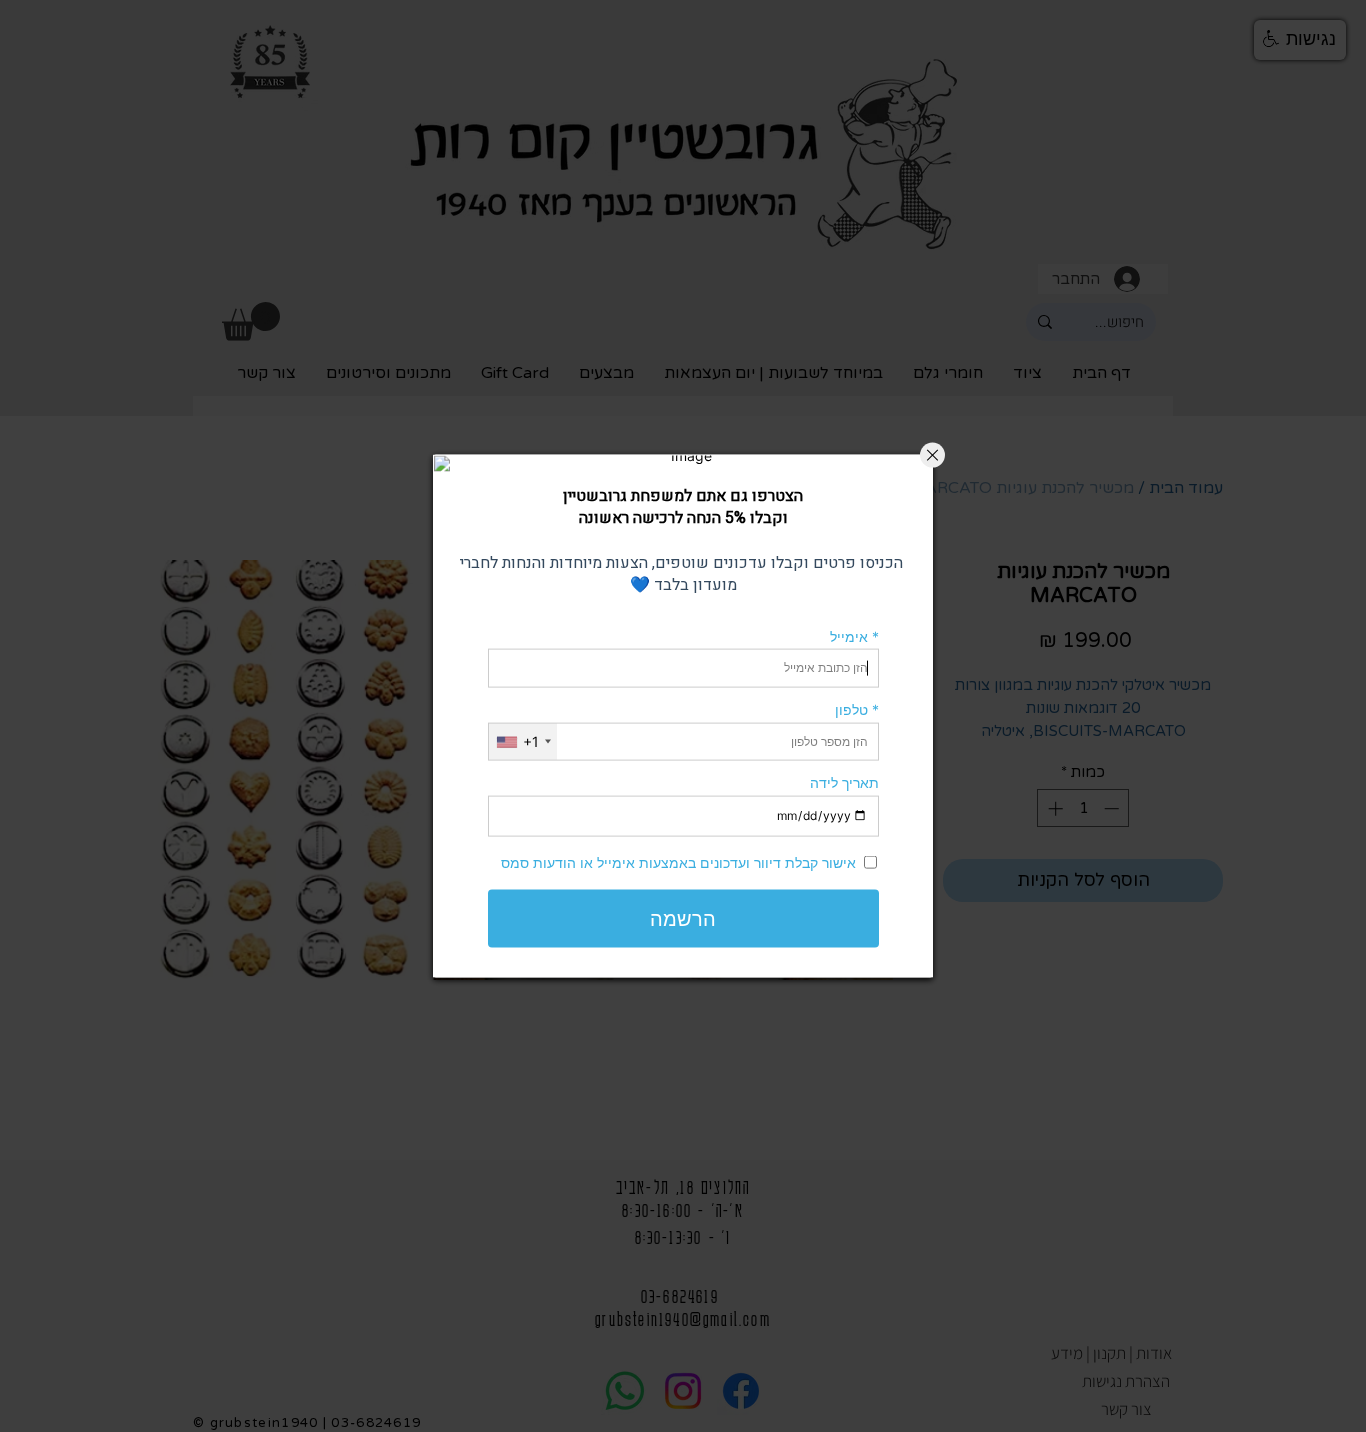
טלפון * (857, 709)
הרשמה (683, 918)
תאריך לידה (844, 782)
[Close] (932, 455)
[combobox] (523, 741)
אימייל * (854, 635)
